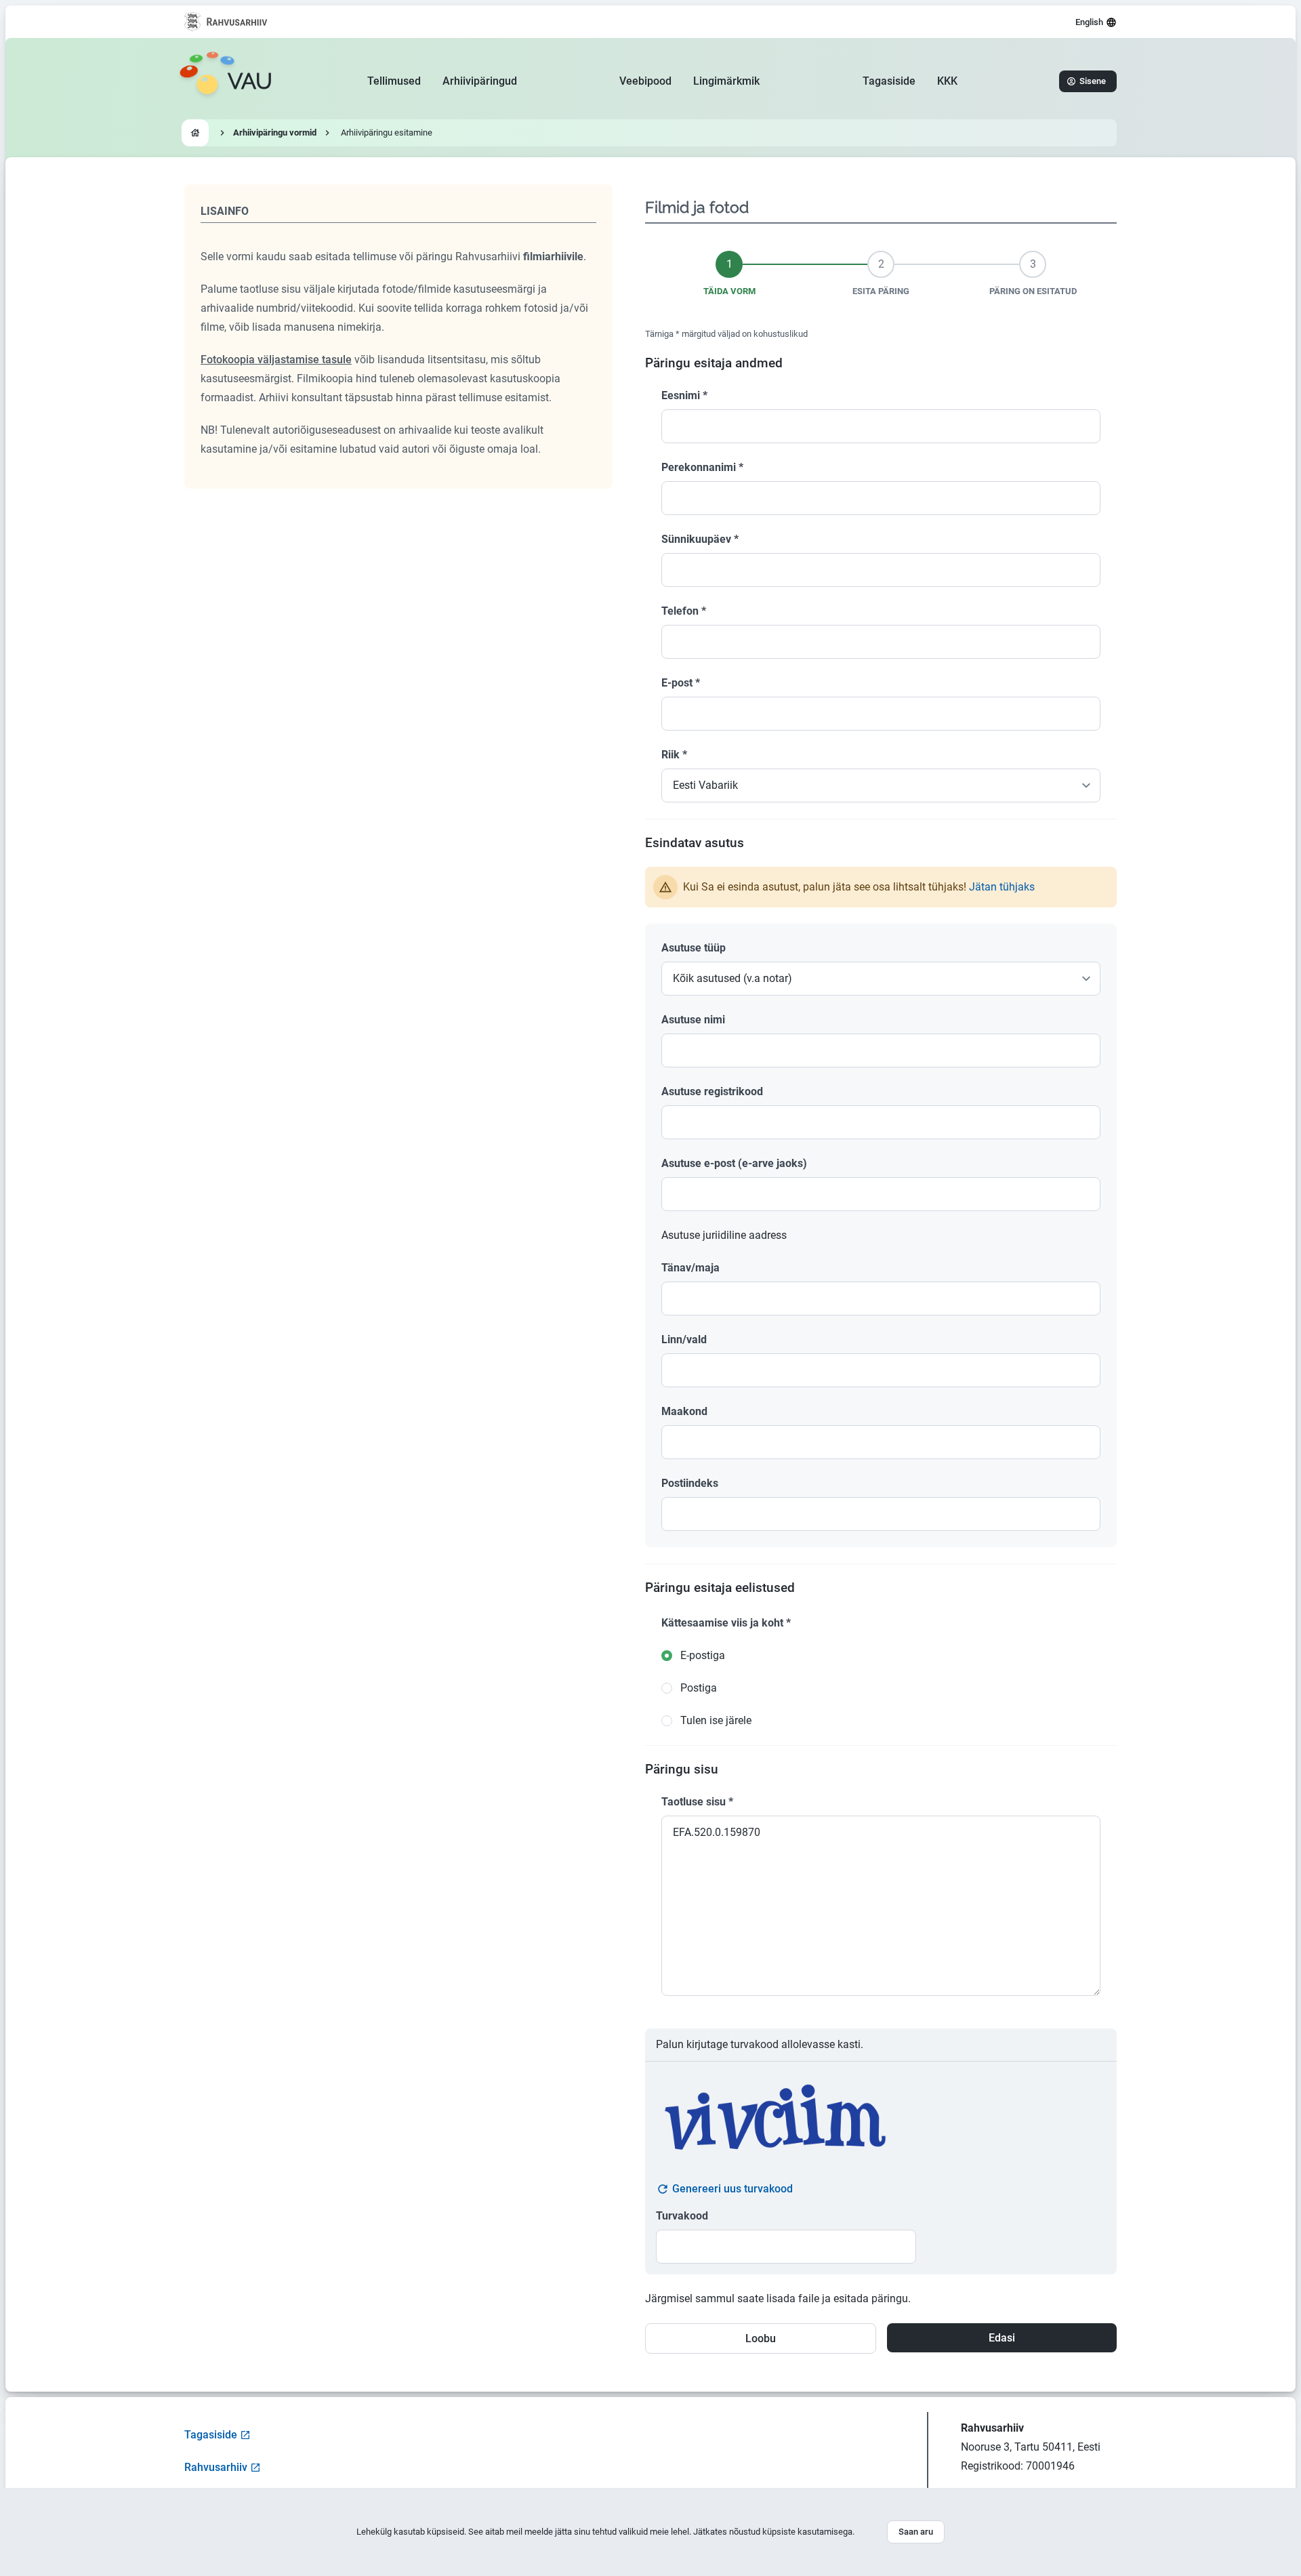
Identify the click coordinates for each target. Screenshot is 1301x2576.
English (1089, 22)
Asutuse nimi (693, 1020)
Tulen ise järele (716, 1720)
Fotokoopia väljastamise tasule (276, 360)
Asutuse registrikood (712, 1091)
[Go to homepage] (195, 133)
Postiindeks (690, 1483)
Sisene (1093, 81)
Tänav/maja (690, 1268)
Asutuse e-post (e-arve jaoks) (734, 1163)
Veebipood (645, 81)
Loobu (761, 2338)
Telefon (684, 611)
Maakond (684, 1411)
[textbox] (881, 1050)
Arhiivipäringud (480, 81)
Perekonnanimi (702, 467)
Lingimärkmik (726, 81)
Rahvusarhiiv (216, 2467)
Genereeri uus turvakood (732, 2189)
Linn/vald (684, 1340)
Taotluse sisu (697, 1802)
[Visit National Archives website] (226, 22)
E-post (681, 683)
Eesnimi (684, 395)
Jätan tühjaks (1002, 887)
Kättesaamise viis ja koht (726, 1623)
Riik (674, 755)
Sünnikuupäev (700, 539)
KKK (947, 81)
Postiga (699, 1688)
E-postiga (703, 1655)
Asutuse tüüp (694, 948)
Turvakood (682, 2216)
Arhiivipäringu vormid (275, 132)
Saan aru (916, 2532)
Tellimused (394, 81)
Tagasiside (889, 81)
